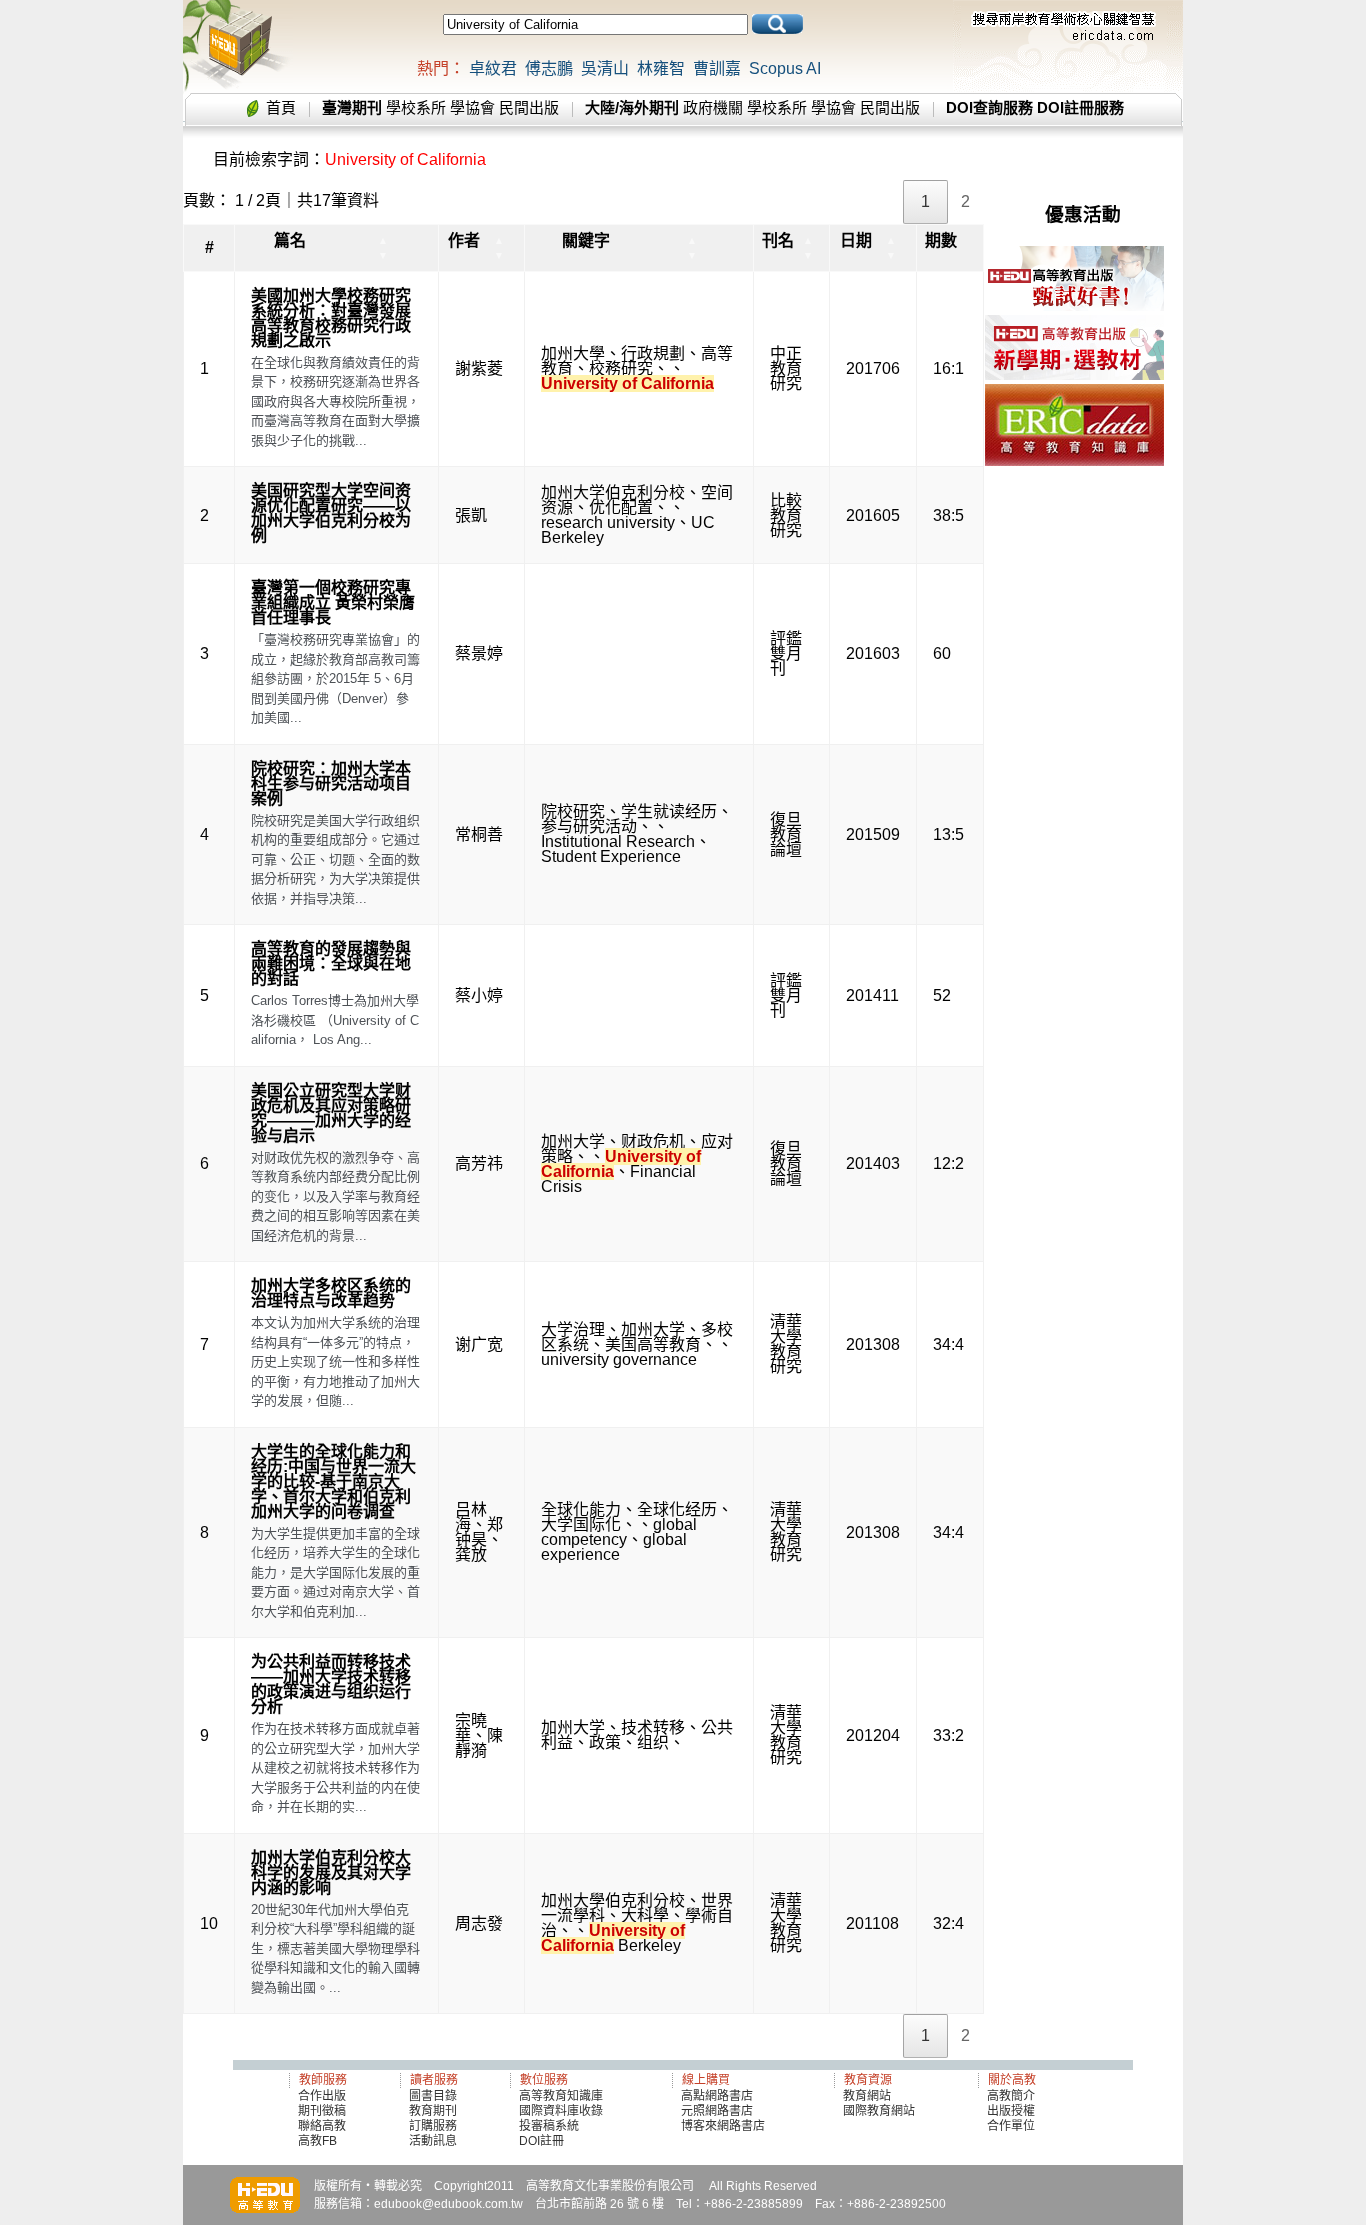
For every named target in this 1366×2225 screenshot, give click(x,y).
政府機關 (713, 107)
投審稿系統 (549, 2126)
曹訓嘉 (717, 68)
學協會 (472, 107)
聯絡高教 (322, 2126)
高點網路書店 (718, 2096)
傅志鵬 (549, 68)
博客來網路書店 (723, 2126)
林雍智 (661, 68)
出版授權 (1011, 2111)
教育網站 (867, 2096)
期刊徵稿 (322, 2111)
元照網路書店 (717, 2111)
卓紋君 (493, 68)
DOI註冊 (541, 2141)
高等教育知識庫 (561, 2096)
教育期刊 (433, 2111)
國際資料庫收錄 (561, 2111)
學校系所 (416, 107)
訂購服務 (433, 2126)
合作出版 (322, 2096)
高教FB (317, 2141)
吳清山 (605, 68)
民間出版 (529, 107)
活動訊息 (433, 2141)
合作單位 (1011, 2126)
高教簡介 (1011, 2096)
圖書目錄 (433, 2096)
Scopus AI (785, 68)
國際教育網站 (879, 2111)
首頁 (281, 107)
